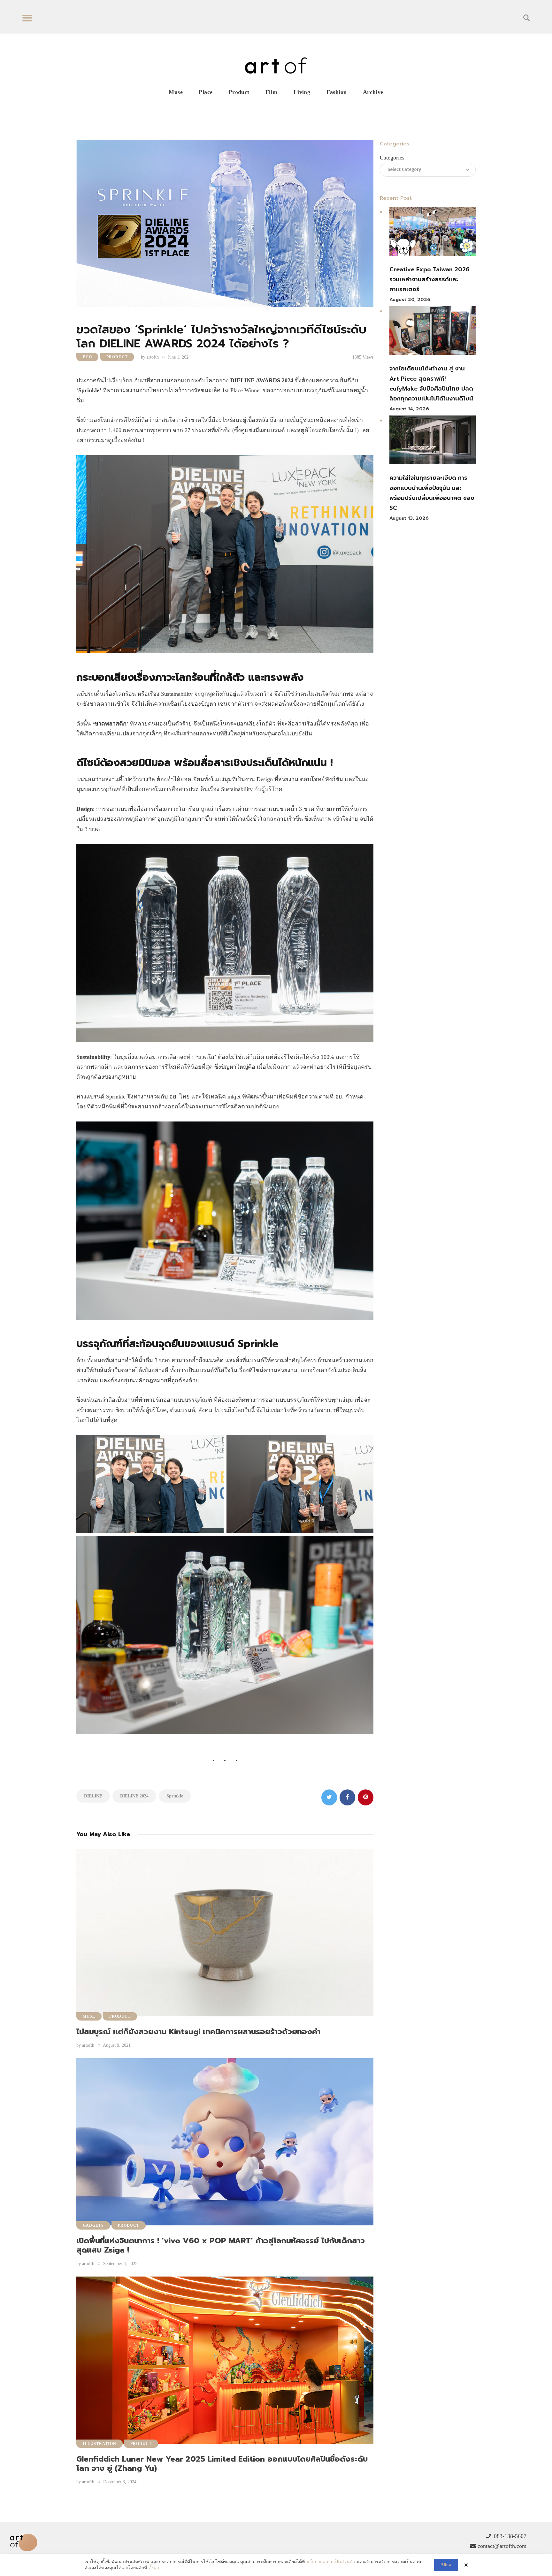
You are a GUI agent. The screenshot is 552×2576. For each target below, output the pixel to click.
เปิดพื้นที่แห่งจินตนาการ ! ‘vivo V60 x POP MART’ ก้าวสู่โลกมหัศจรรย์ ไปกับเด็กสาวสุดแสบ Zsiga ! (221, 2245)
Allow (446, 2565)
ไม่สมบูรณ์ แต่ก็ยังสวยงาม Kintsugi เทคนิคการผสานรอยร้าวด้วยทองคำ (198, 2032)
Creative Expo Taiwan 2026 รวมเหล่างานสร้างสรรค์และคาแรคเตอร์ (429, 279)
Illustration (100, 2444)
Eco (87, 357)
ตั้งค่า (154, 2568)
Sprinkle (175, 1796)
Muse (89, 2016)
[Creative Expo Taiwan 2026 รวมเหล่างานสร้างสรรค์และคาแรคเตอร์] (433, 233)
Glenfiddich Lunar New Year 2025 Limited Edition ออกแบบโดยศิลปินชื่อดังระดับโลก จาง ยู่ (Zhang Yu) (222, 2464)
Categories (392, 158)
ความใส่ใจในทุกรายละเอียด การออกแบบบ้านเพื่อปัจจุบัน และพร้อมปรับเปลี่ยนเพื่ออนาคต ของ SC (432, 493)
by (150, 357)
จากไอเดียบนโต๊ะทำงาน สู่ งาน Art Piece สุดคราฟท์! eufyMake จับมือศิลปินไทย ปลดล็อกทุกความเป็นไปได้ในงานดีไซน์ (431, 384)
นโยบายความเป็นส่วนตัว (331, 2562)
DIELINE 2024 (134, 1796)
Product (117, 357)
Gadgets (93, 2225)
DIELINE (93, 1796)
